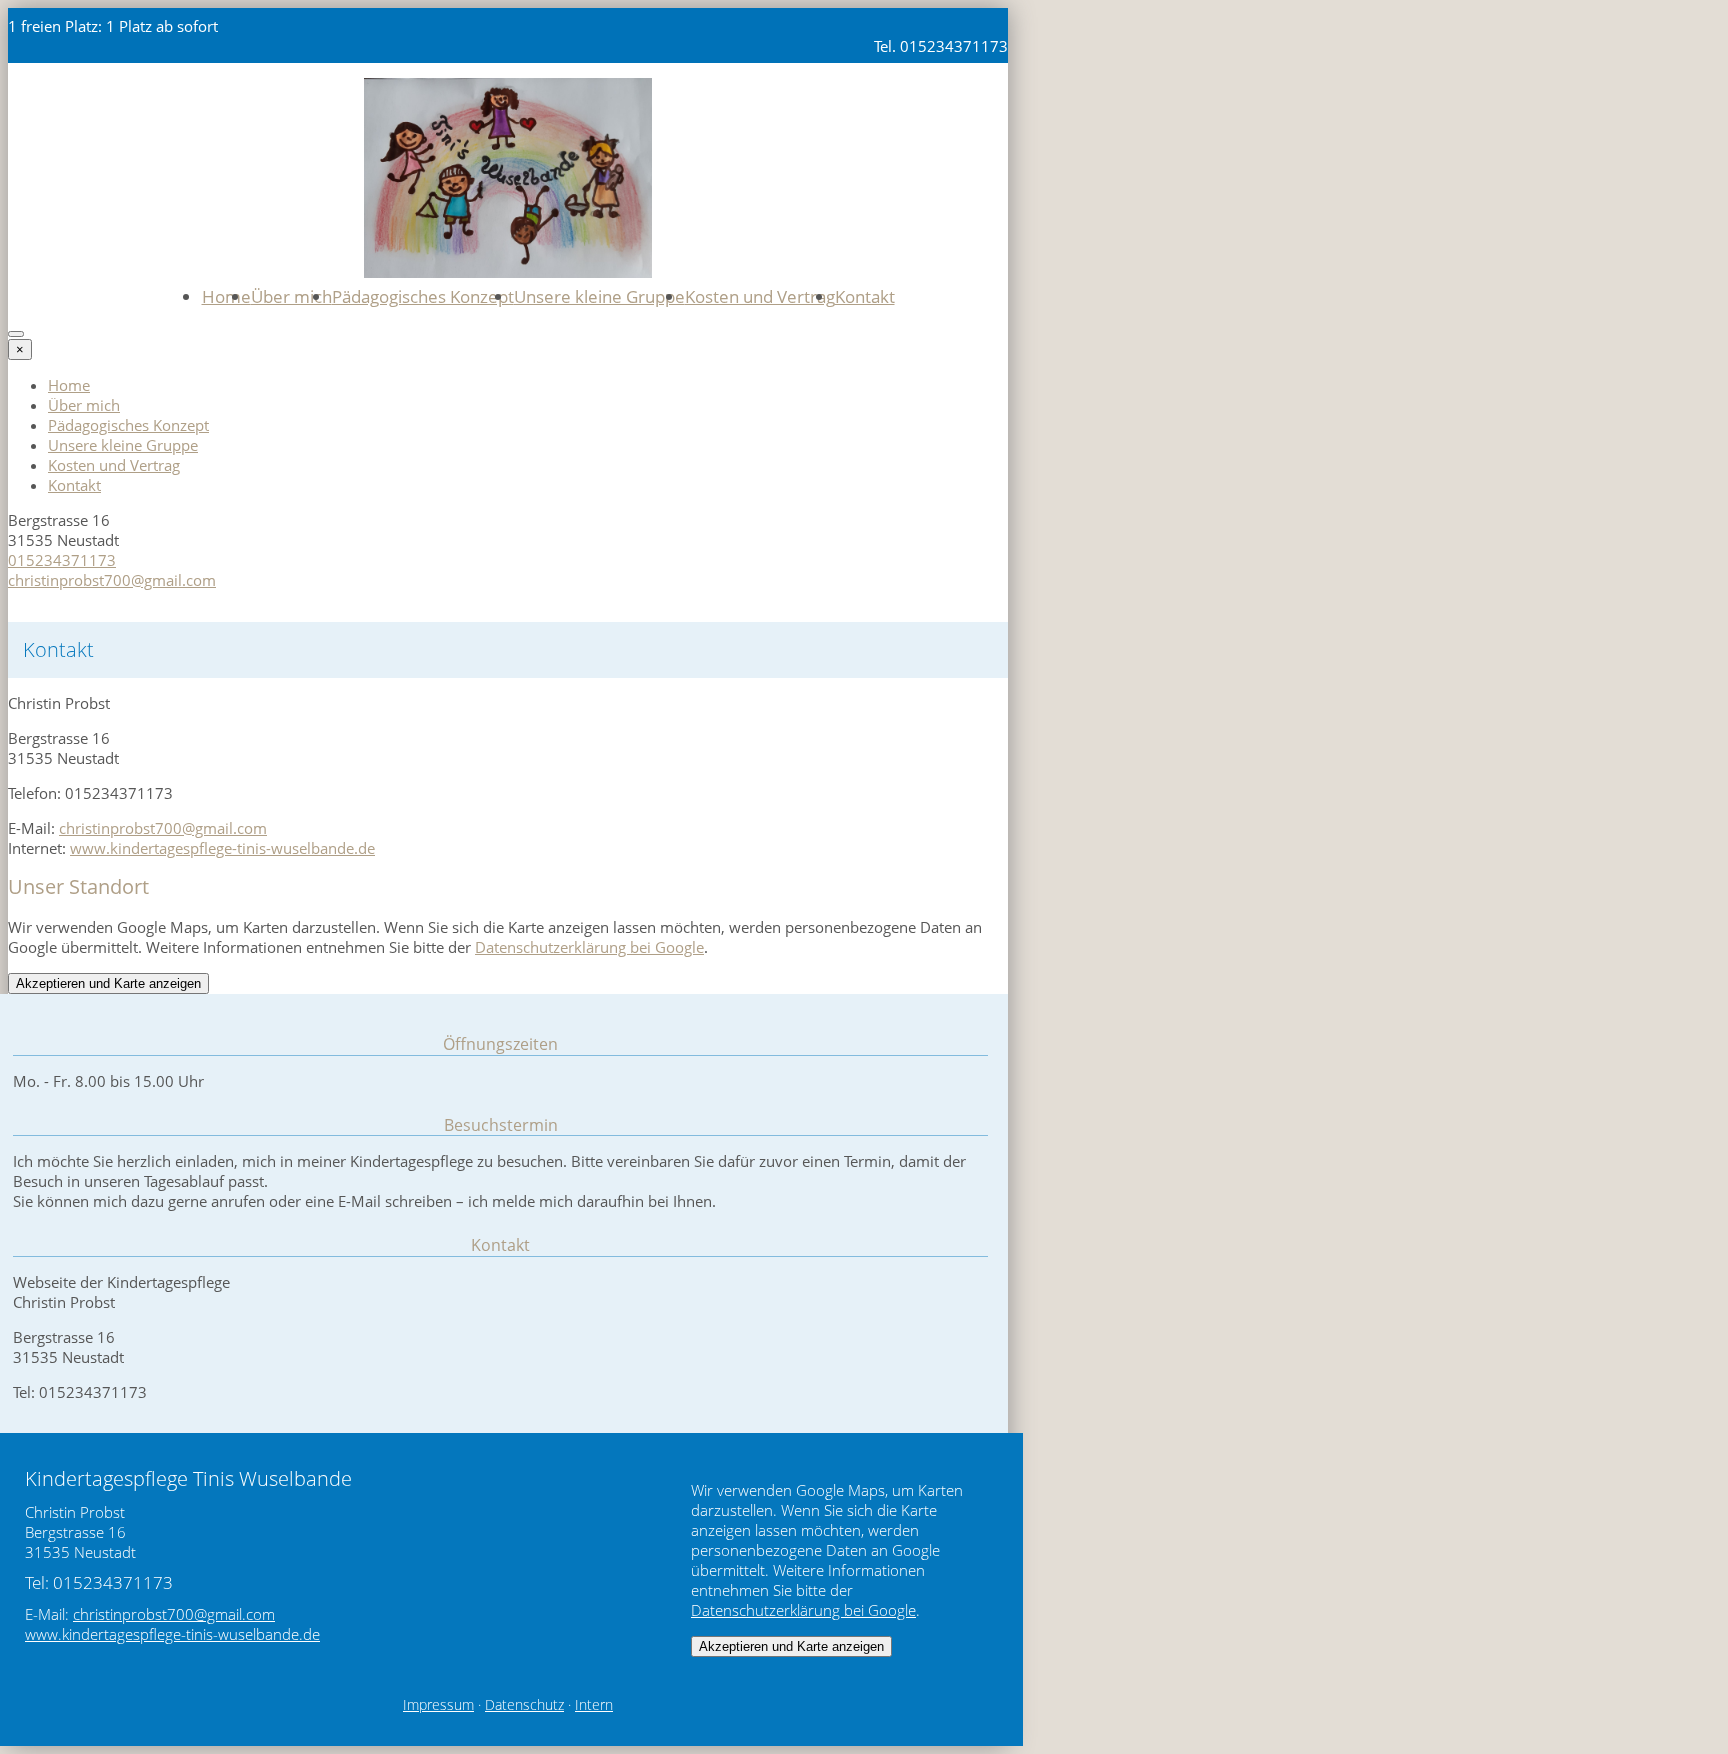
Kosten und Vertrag (760, 296)
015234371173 (62, 560)
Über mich (291, 296)
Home (226, 296)
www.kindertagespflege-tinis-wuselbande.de (222, 848)
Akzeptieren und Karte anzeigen (108, 983)
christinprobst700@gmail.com (112, 580)
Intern (594, 1705)
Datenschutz (524, 1705)
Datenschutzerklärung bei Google (589, 947)
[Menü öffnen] (16, 334)
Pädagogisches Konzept (423, 296)
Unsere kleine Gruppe (599, 296)
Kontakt (865, 296)
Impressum (438, 1705)
